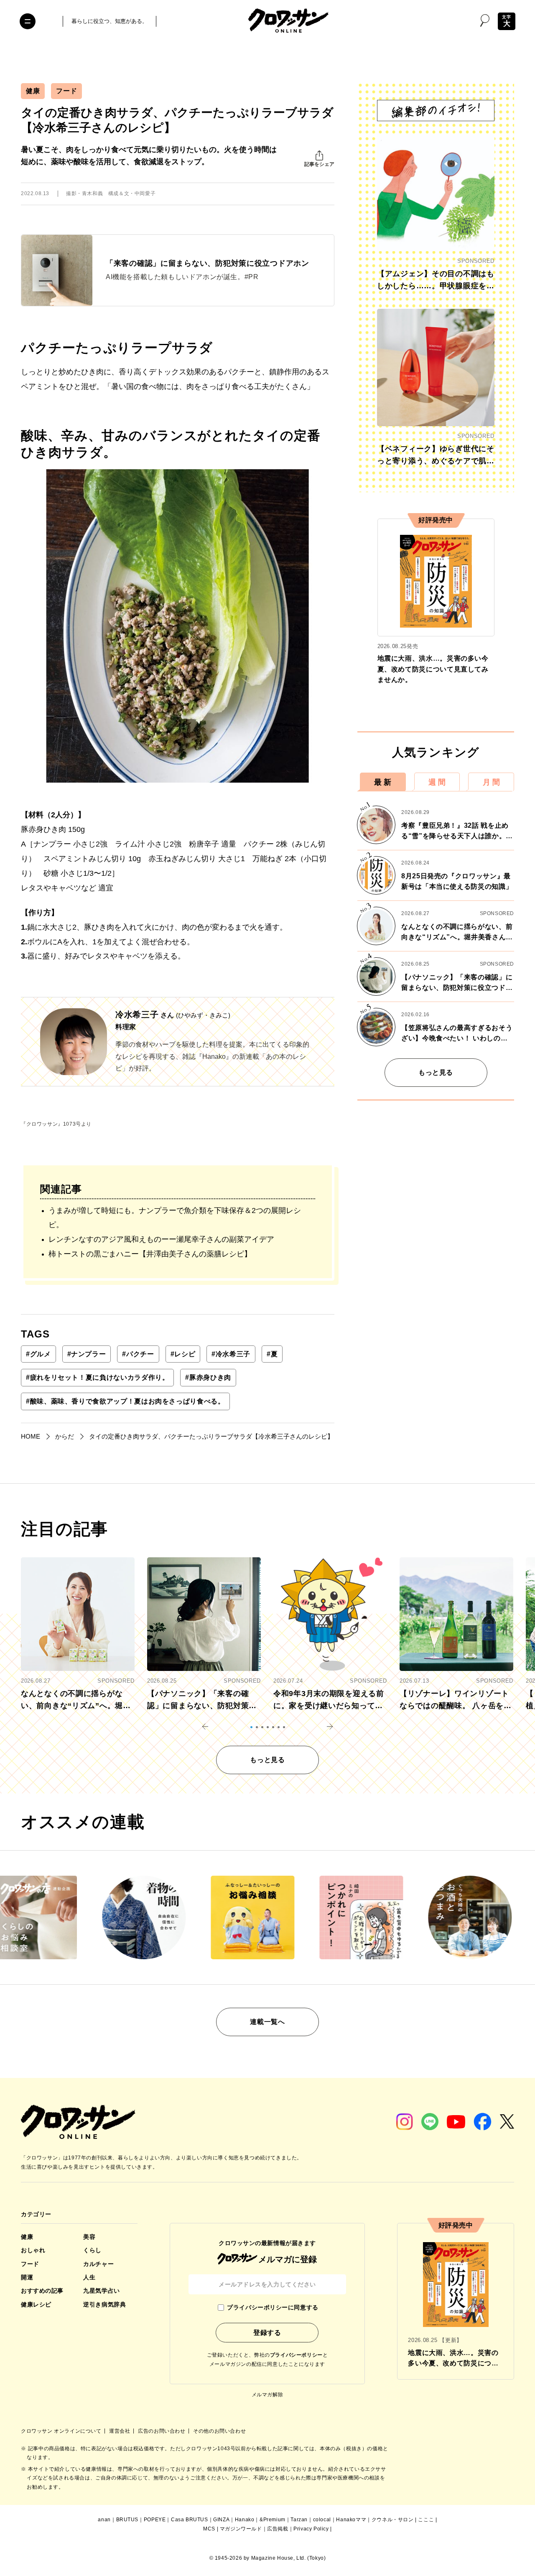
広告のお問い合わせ (162, 2431)
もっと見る (436, 1072)
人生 (89, 2277)
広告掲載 (278, 2529)
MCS (209, 2529)
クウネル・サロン (393, 2520)
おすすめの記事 (42, 2291)
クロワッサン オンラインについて (62, 2431)
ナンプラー (87, 1354)
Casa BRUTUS (190, 2520)
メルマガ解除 (267, 2395)
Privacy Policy (311, 2529)
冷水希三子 (231, 1354)
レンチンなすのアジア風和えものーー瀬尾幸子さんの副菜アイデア (161, 1239)
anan (104, 2520)
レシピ (183, 1354)
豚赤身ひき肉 (208, 1377)
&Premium (273, 2520)
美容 (89, 2237)
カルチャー (98, 2264)
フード (66, 91)
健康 (33, 91)
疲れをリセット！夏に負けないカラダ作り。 (97, 1377)
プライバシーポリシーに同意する (273, 2307)
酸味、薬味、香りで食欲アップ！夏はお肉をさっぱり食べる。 (125, 1401)
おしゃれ (33, 2250)
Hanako (245, 2520)
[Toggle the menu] (28, 21)
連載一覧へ (267, 2022)
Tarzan (299, 2520)
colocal (322, 2520)
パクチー (138, 1354)
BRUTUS (127, 2520)
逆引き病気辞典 (104, 2304)
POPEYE (155, 2520)
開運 (27, 2277)
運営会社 (120, 2431)
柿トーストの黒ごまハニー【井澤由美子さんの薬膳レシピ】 (150, 1254)
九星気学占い (101, 2291)
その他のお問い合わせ (219, 2431)
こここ (426, 2520)
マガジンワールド (241, 2529)
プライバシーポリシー (296, 2355)
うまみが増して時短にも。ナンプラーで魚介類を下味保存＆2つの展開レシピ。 (175, 1218)
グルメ (38, 1354)
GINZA (221, 2520)
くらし (92, 2250)
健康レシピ (36, 2304)
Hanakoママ (351, 2520)
